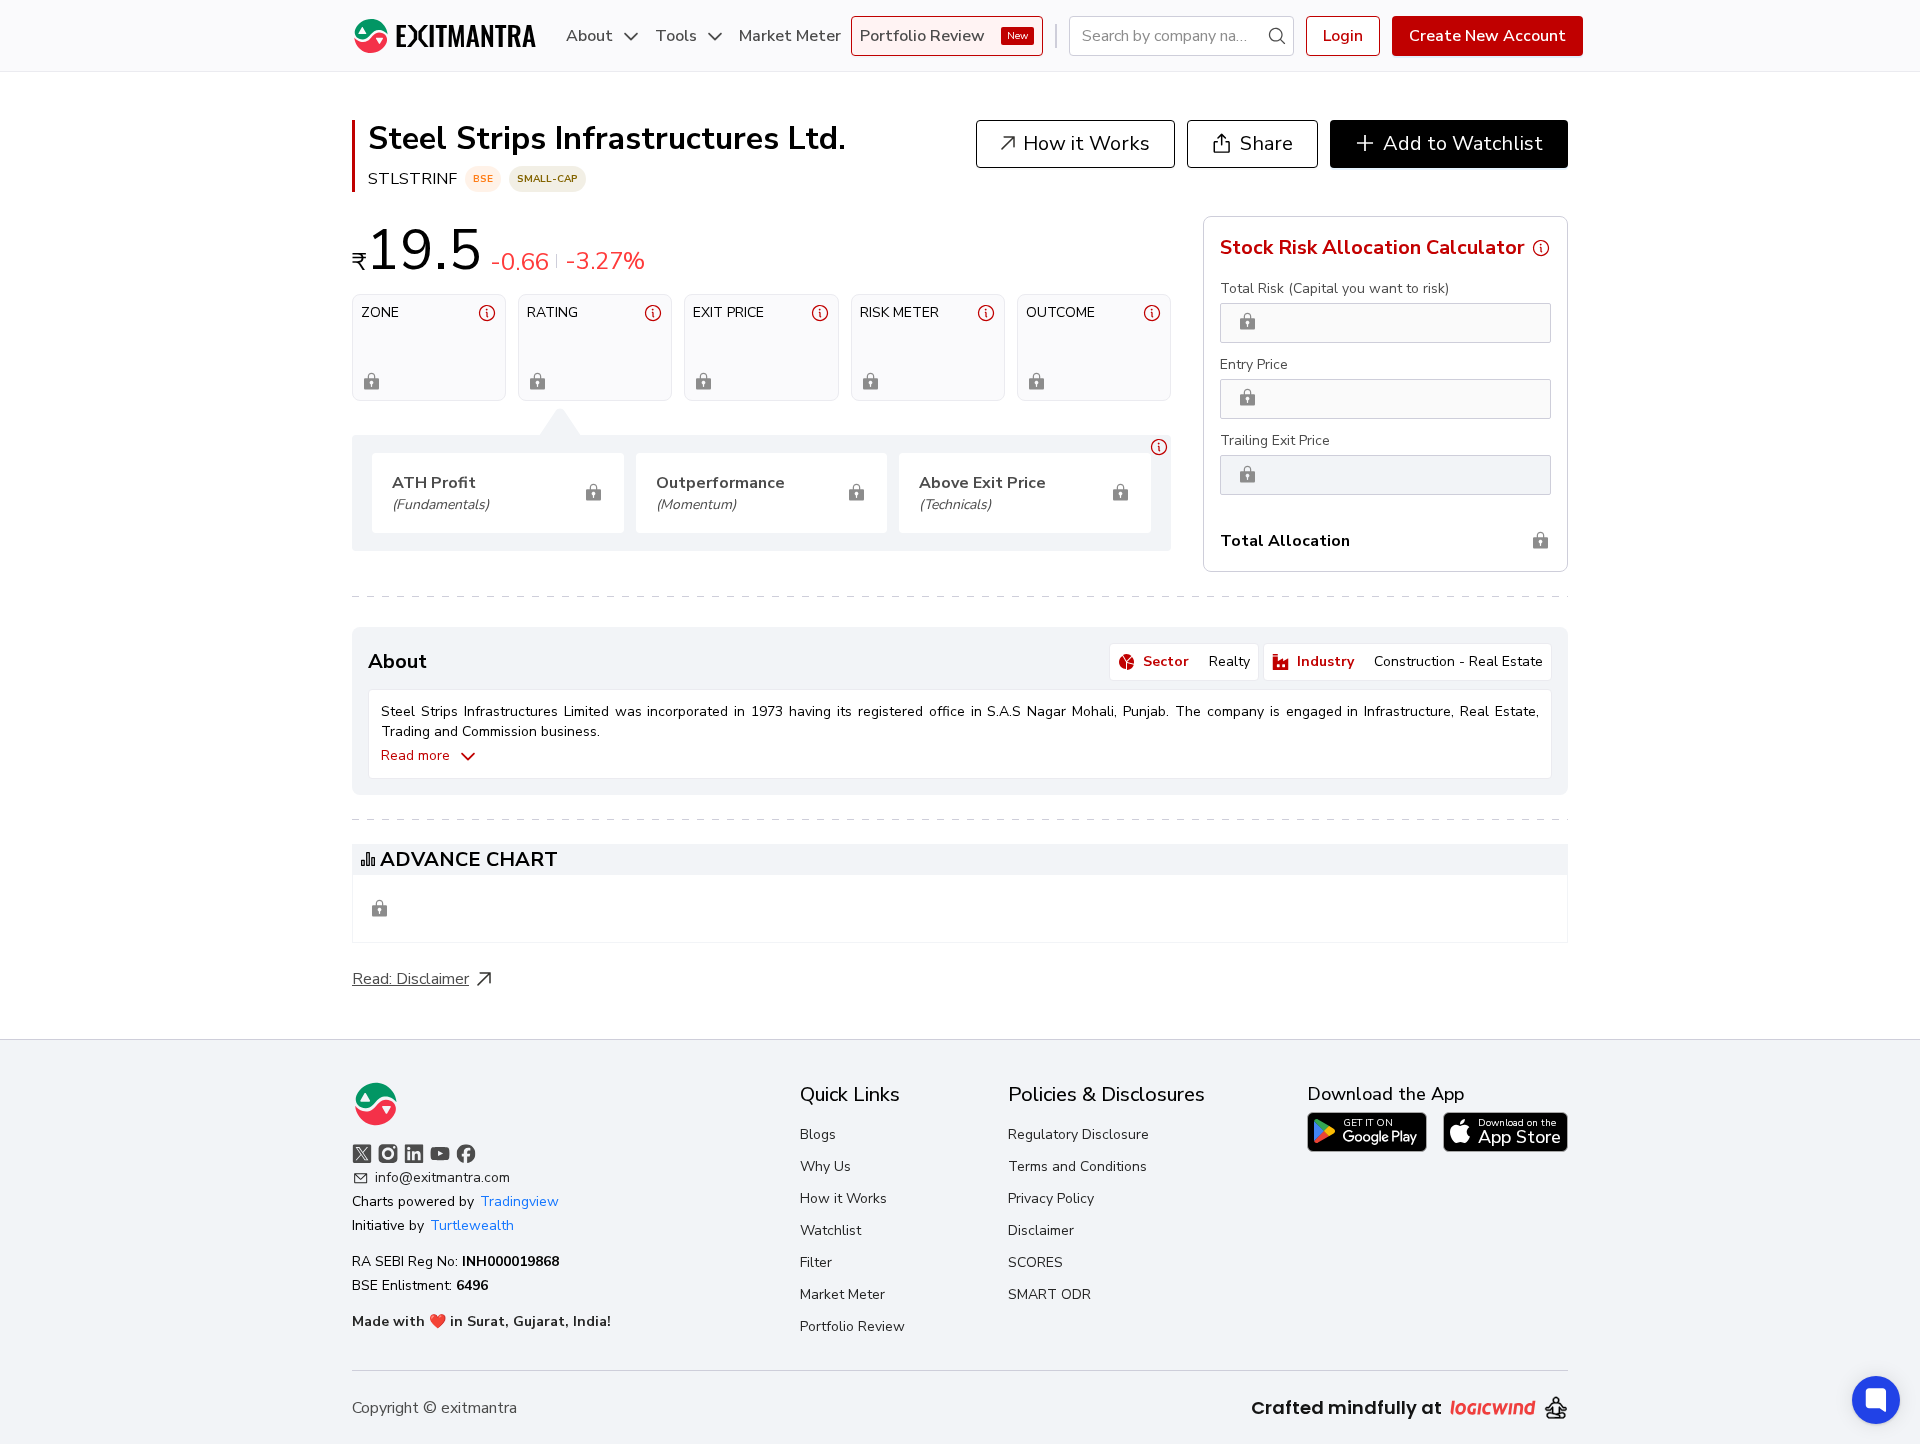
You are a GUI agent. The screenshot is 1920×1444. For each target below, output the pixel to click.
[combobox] (1173, 36)
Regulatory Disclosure (1078, 1134)
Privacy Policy (1051, 1198)
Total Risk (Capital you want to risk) (1334, 288)
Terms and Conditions (1077, 1166)
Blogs (818, 1134)
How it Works (843, 1198)
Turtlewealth (472, 1225)
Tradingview (519, 1201)
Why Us (825, 1166)
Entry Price (1254, 364)
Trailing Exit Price (1275, 440)
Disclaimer (432, 979)
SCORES (1035, 1262)
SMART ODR (1049, 1294)
